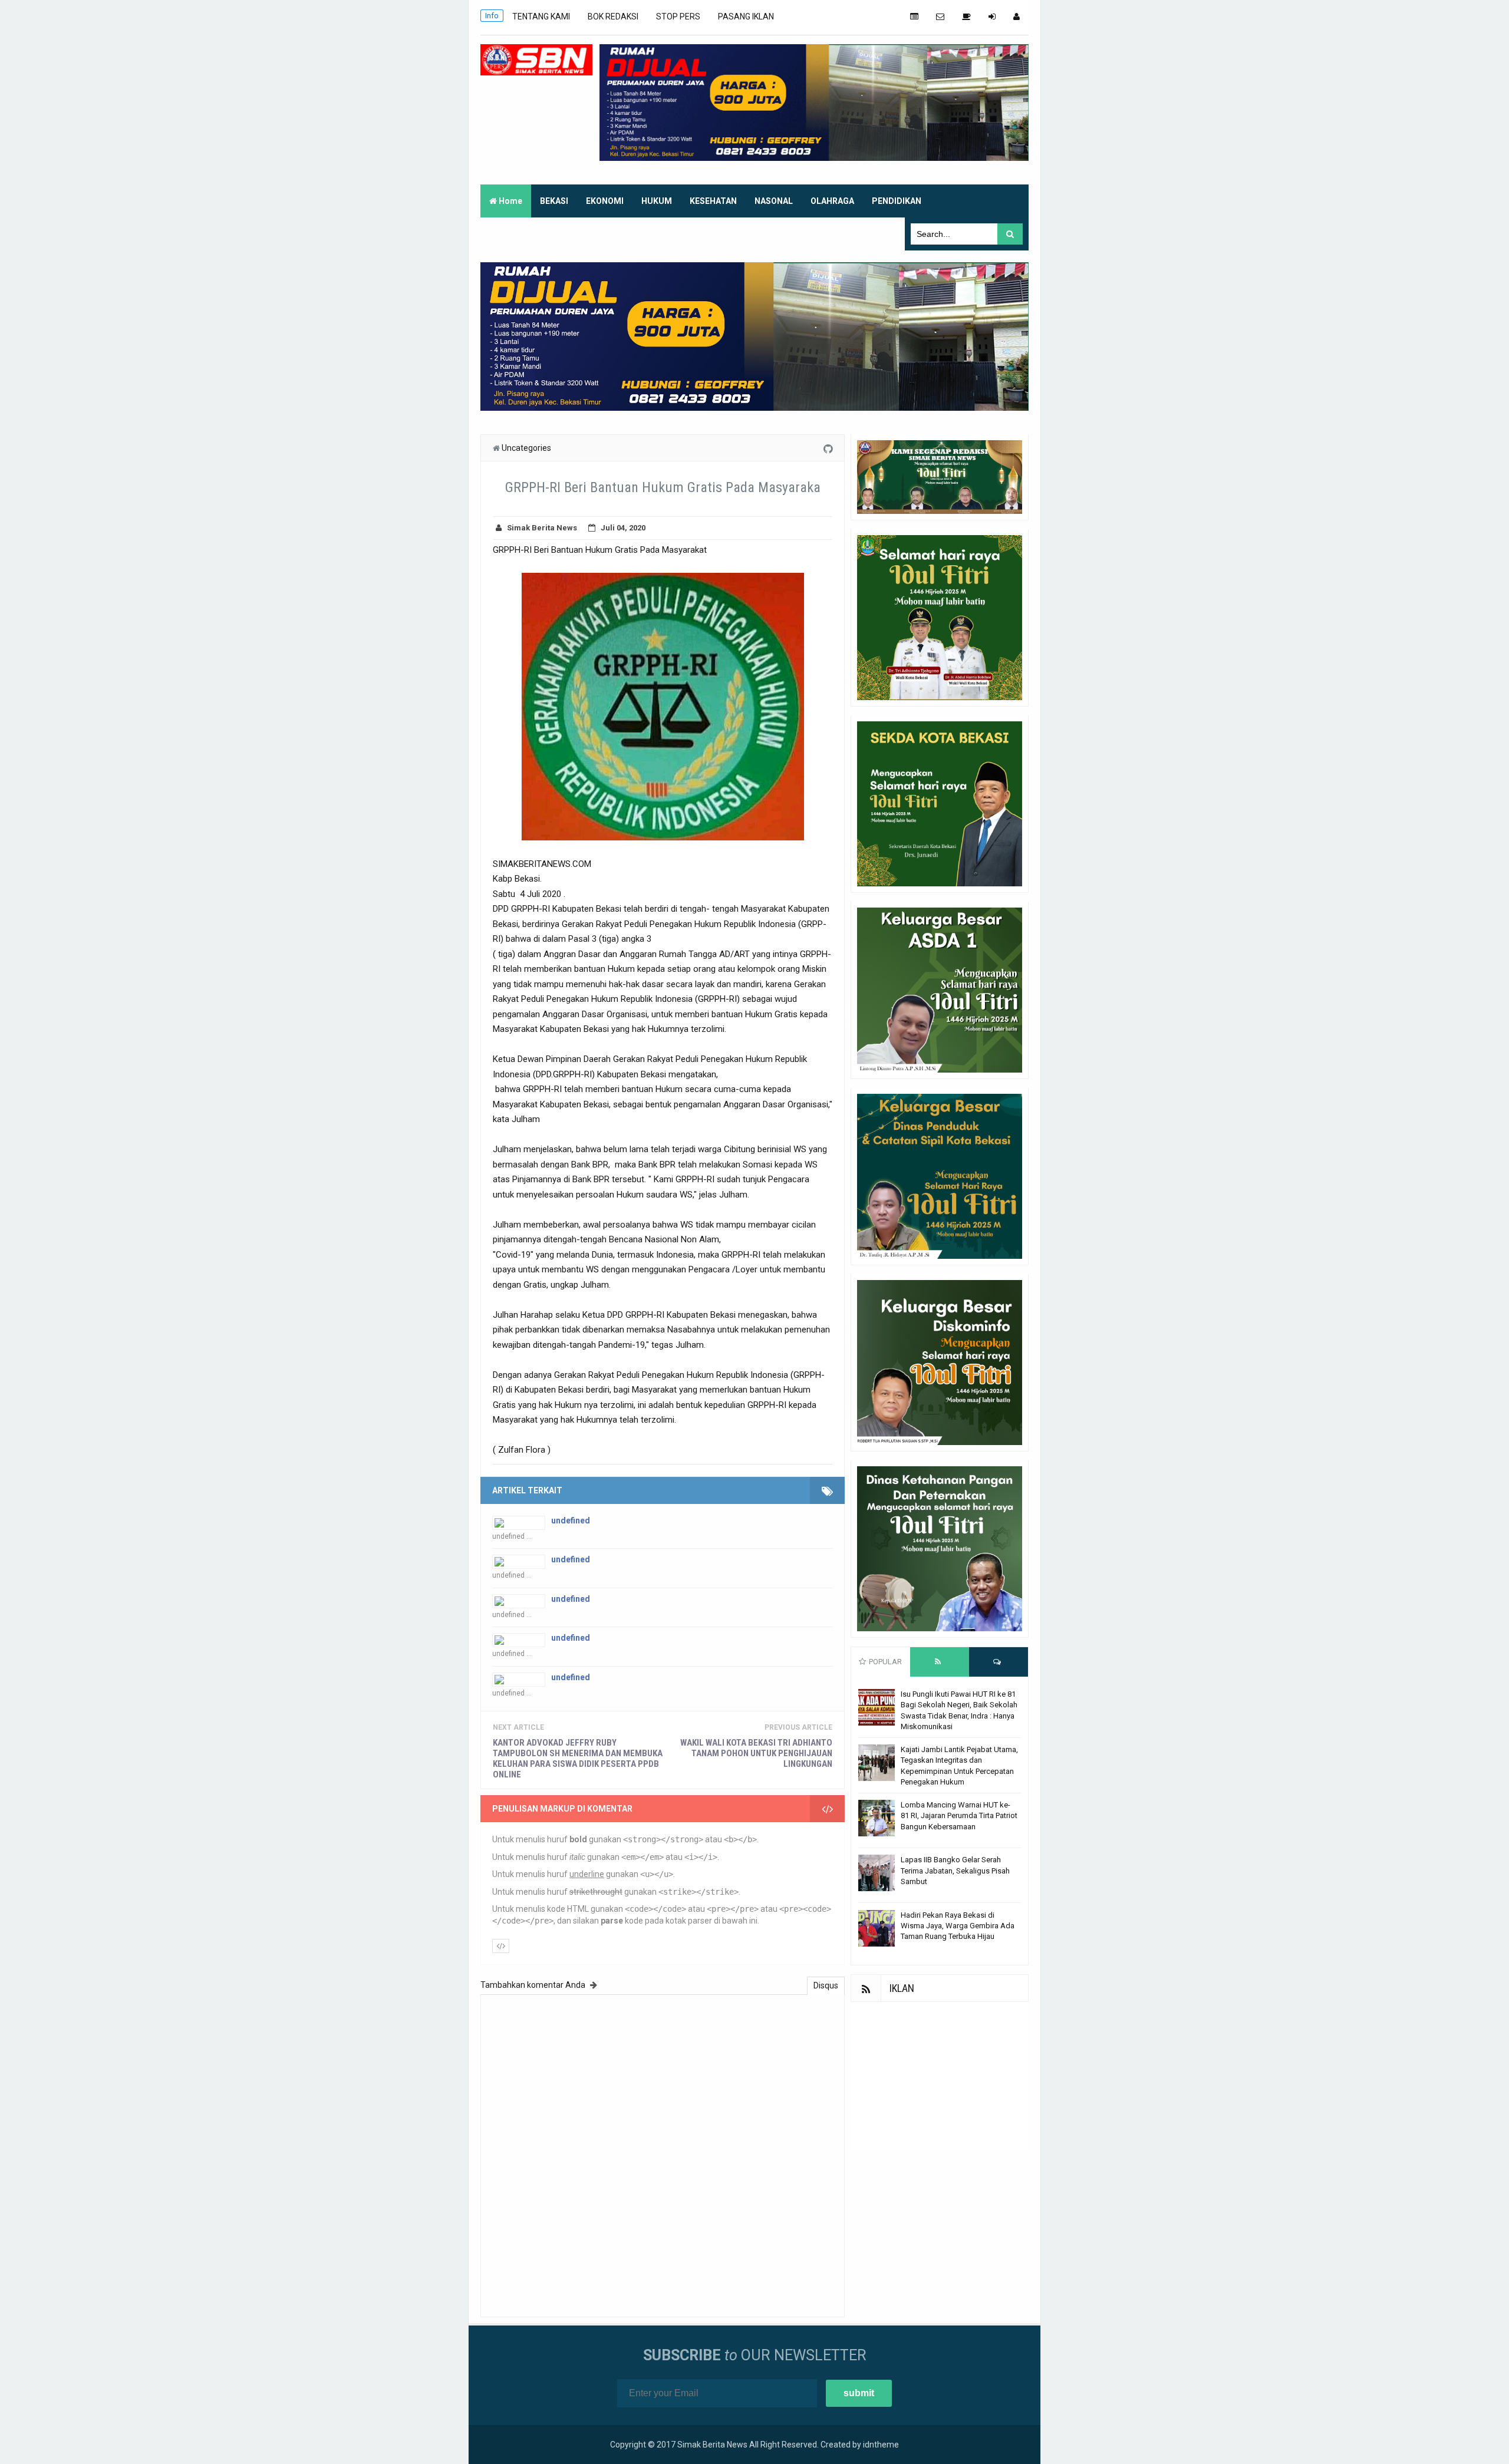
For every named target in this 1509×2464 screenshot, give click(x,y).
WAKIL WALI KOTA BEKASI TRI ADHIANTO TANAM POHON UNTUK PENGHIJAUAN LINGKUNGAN (756, 1753)
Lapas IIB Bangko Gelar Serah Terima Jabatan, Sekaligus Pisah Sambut (955, 1870)
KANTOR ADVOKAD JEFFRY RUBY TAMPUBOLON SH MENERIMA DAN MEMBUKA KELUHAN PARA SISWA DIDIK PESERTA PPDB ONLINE (578, 1759)
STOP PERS (678, 17)
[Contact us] (940, 17)
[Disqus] (663, 2154)
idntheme (881, 2445)
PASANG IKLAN (746, 17)
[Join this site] (992, 17)
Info (492, 16)
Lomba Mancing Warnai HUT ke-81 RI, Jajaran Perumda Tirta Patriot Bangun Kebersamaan (959, 1815)
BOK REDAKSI (613, 17)
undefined (571, 1520)
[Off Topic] (966, 17)
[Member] (1017, 17)
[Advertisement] (940, 2076)
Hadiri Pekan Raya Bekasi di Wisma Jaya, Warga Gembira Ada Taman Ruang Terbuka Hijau (958, 1926)
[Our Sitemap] (914, 17)
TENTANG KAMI (541, 17)
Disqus (826, 1985)
